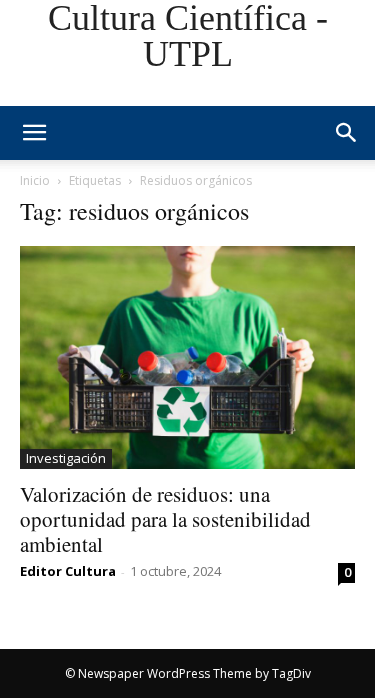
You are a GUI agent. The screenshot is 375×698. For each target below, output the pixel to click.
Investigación (66, 458)
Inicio (35, 180)
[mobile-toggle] (34, 133)
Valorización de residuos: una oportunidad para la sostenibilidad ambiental (165, 519)
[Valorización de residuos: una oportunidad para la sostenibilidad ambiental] (187, 357)
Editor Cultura (68, 571)
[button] (347, 133)
